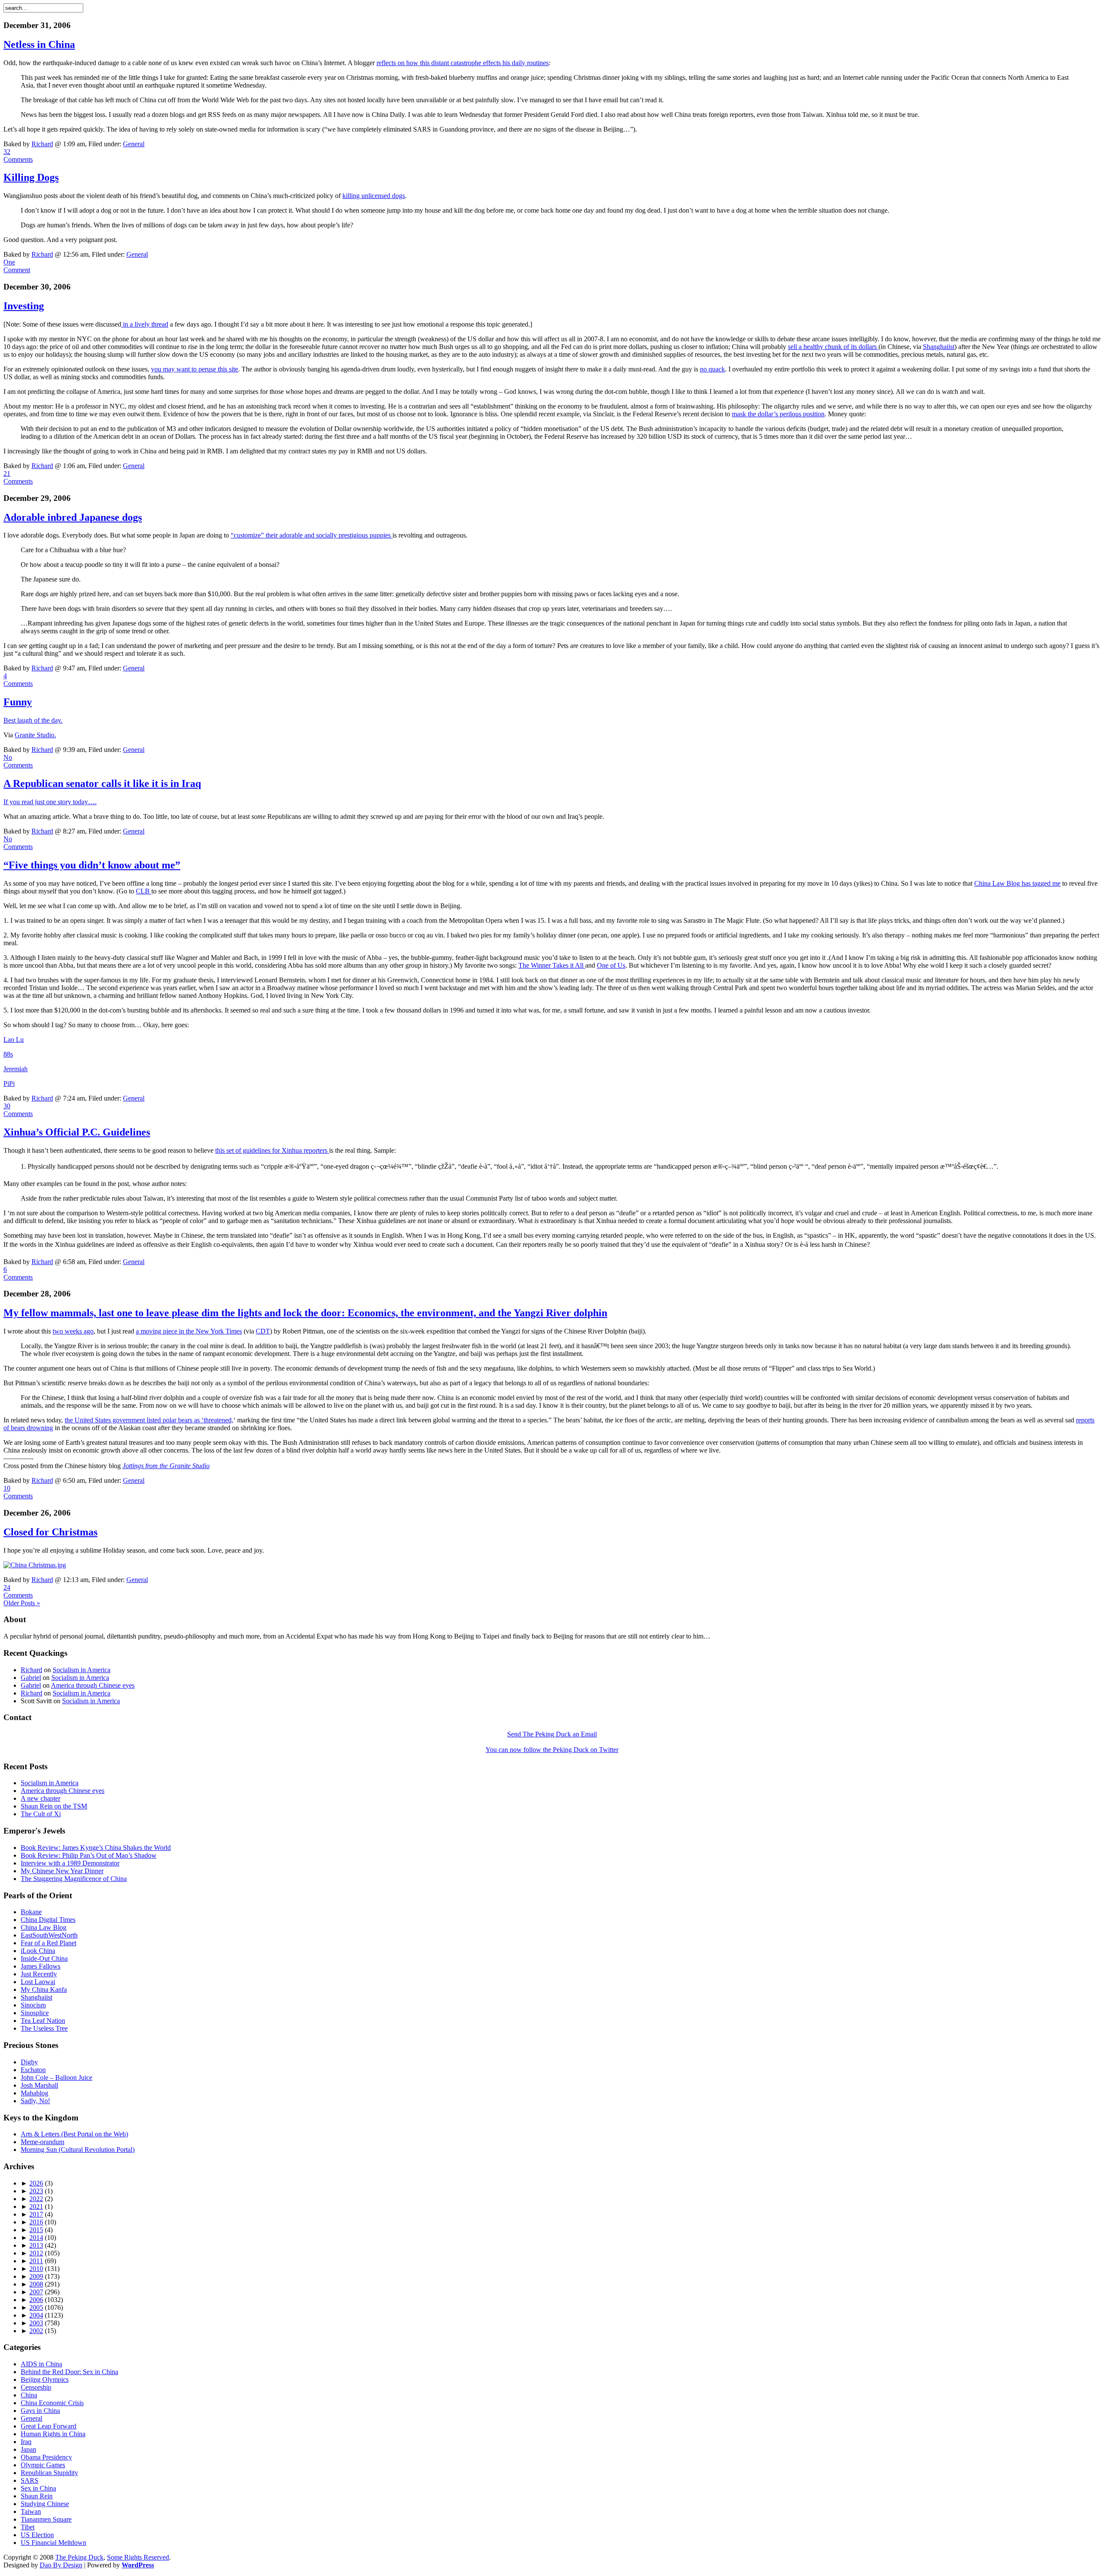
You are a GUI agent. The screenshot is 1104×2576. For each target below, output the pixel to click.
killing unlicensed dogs (374, 196)
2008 (36, 2284)
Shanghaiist (939, 347)
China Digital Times (48, 1920)
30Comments (18, 1110)
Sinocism (33, 2005)
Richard (42, 144)
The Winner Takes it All (552, 965)
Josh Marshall (39, 2085)
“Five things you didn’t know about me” (92, 865)
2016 (36, 2222)
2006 (36, 2300)
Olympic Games (43, 2465)
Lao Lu (14, 1040)
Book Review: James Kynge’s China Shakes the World (96, 1848)
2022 (36, 2199)
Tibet (28, 2527)
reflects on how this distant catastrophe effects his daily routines (463, 63)
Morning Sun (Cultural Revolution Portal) (78, 2150)
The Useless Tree (44, 2028)
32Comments (18, 156)
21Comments (18, 477)
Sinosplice (35, 2013)
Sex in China (38, 2488)
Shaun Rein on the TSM (54, 1806)
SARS (30, 2480)
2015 (36, 2230)
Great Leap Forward (49, 2426)
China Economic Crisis (52, 2403)
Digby (29, 2062)
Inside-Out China (44, 1958)
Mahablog (34, 2093)
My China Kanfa (44, 1989)
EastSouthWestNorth (49, 1935)
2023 (36, 2191)
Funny (18, 702)
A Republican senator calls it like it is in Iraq (102, 783)
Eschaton (33, 2070)
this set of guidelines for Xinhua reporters (272, 1150)
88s (8, 1054)
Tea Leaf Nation (43, 2021)
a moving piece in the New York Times (189, 1331)
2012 (36, 2253)
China (29, 2395)
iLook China (38, 1951)
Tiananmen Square (46, 2519)
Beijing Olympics (45, 2379)
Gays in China (40, 2411)
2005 (36, 2307)
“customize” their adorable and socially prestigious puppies (312, 535)
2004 (36, 2315)
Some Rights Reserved (138, 2557)
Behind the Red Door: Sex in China (69, 2372)
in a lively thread (145, 324)
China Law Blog (44, 1927)
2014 (36, 2238)
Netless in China (39, 44)
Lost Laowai (38, 1982)
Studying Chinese (45, 2504)
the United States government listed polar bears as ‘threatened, (149, 1420)
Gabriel (31, 1678)
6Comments (18, 1273)
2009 (36, 2276)
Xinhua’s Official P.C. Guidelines (77, 1132)
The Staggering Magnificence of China (74, 1879)
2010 (36, 2269)
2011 (36, 2261)
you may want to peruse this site (194, 369)
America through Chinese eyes (93, 1685)
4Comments (18, 680)
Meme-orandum (42, 2142)
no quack (712, 369)
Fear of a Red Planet (49, 1943)
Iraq (26, 2442)
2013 (36, 2245)
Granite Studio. (35, 735)
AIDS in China (41, 2364)
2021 (36, 2206)
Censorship (36, 2387)
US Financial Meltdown (53, 2543)
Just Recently (39, 1974)
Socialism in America (82, 1670)
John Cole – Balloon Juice (56, 2077)
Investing (24, 306)
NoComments (18, 761)
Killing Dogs (31, 177)
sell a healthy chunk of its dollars (833, 347)
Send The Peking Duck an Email (552, 1734)
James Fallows (41, 1966)
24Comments (18, 1591)
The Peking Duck (79, 2557)
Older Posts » (22, 1603)
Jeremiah (16, 1069)
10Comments (18, 1492)
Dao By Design (61, 2565)
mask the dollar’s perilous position (778, 414)
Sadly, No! (35, 2101)
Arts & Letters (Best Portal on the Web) (74, 2134)
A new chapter (41, 1798)
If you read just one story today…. (50, 802)
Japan (28, 2449)
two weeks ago (73, 1331)
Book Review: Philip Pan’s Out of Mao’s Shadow (89, 1855)
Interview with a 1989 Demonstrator (70, 1863)
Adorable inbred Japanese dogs (73, 517)
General (134, 144)
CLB (144, 891)
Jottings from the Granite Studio (166, 1466)
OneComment (17, 266)
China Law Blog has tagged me (1017, 883)
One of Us (611, 965)
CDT (263, 1331)
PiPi (9, 1084)
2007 (36, 2292)
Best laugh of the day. (33, 720)
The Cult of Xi (41, 1814)
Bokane (31, 1912)
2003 (36, 2323)
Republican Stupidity (49, 2473)
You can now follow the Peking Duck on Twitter (552, 1750)
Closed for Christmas (50, 1532)
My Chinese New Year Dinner (62, 1871)
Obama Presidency (46, 2457)
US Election (37, 2535)
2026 (36, 2183)
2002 (36, 2331)
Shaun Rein (37, 2496)
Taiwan (31, 2512)
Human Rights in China (53, 2434)
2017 (36, 2214)
